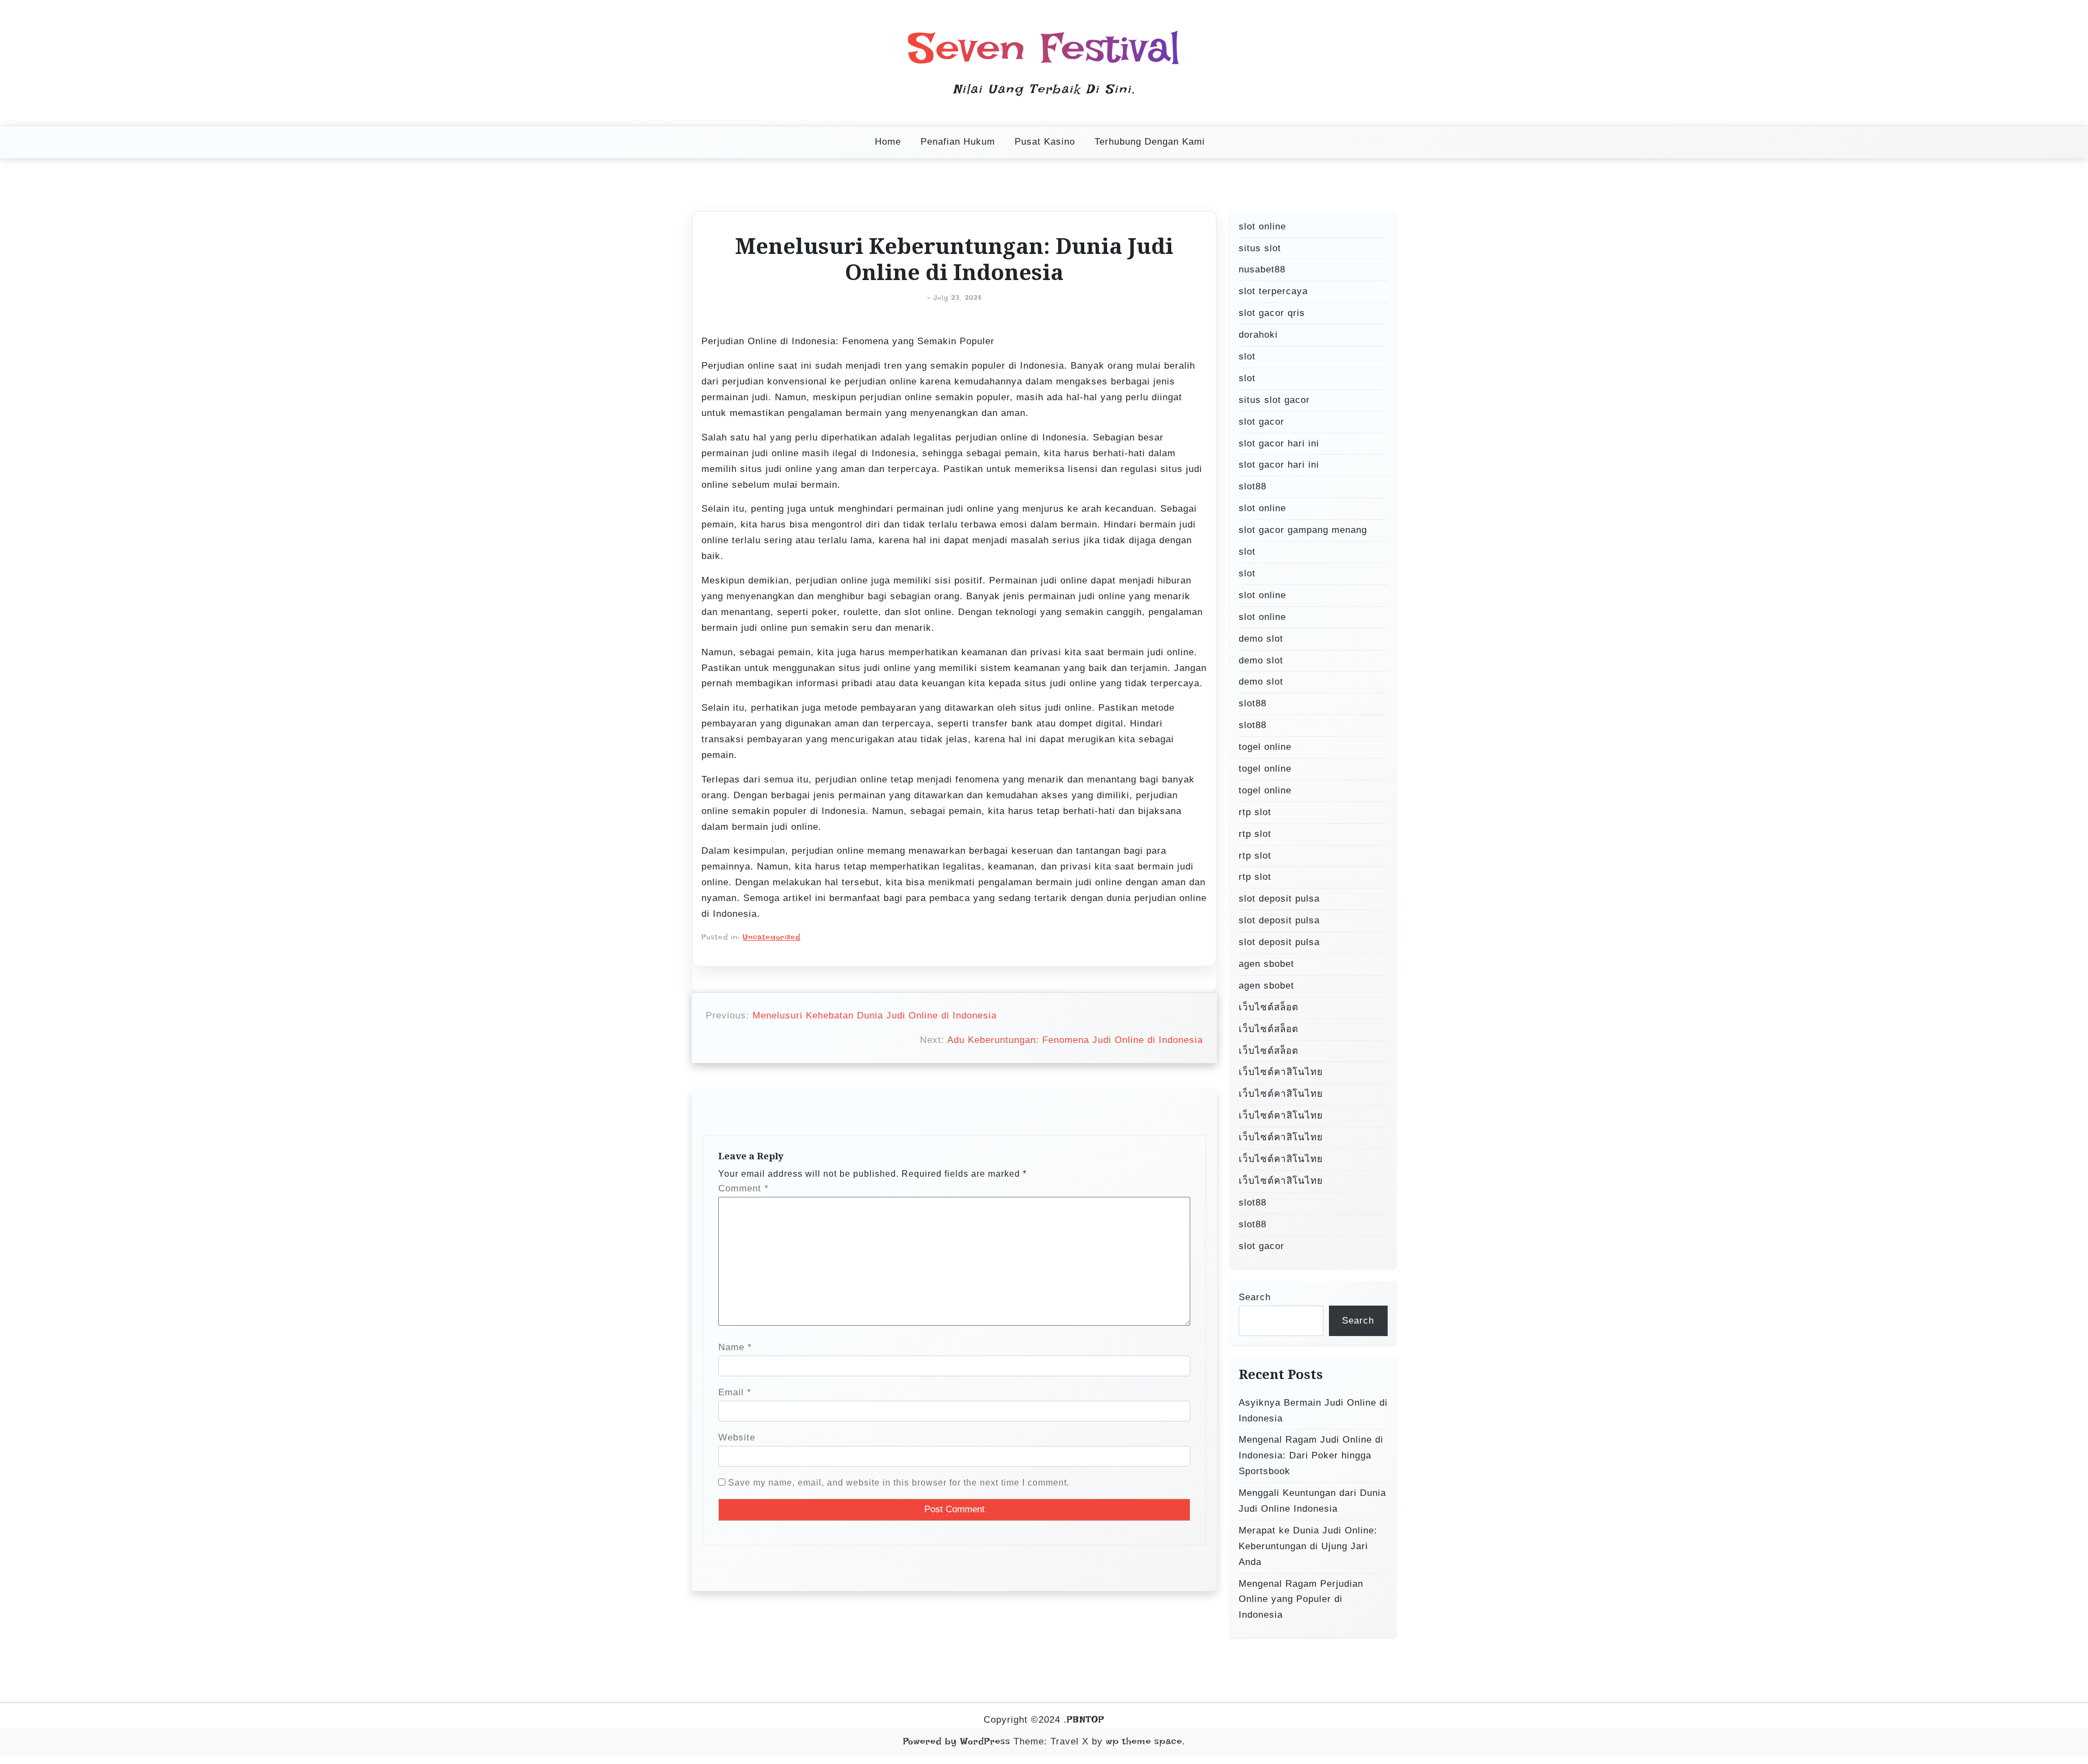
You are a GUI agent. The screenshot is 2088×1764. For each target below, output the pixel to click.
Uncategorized (772, 937)
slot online (1262, 226)
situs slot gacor (1274, 400)
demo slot (1261, 639)
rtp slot (1255, 812)
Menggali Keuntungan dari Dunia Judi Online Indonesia (1312, 1501)
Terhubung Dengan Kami (1150, 142)
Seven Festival (1044, 48)
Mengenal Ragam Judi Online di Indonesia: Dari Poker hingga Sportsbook (1311, 1455)
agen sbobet (1266, 964)
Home (888, 142)
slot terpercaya (1273, 291)
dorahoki (1258, 335)
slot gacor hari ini (1279, 443)
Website (737, 1437)
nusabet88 (1262, 269)
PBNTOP (1086, 1719)
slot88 (1253, 486)
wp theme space (1144, 1741)
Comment (744, 1188)
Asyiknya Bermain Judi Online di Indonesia (1313, 1411)
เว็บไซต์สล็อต (1269, 1007)
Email (735, 1392)
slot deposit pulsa (1279, 899)
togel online (1265, 747)
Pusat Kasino (1045, 142)
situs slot (1260, 248)
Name (735, 1347)
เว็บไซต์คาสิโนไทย (1281, 1072)
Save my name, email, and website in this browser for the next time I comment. (899, 1483)
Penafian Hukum (958, 142)
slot (1247, 356)
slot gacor (1261, 422)
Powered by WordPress (957, 1741)
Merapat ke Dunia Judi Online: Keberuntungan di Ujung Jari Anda (1308, 1546)
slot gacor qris (1272, 313)
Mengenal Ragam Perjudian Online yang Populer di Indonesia (1301, 1600)
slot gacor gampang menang (1303, 530)
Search (1255, 1297)
